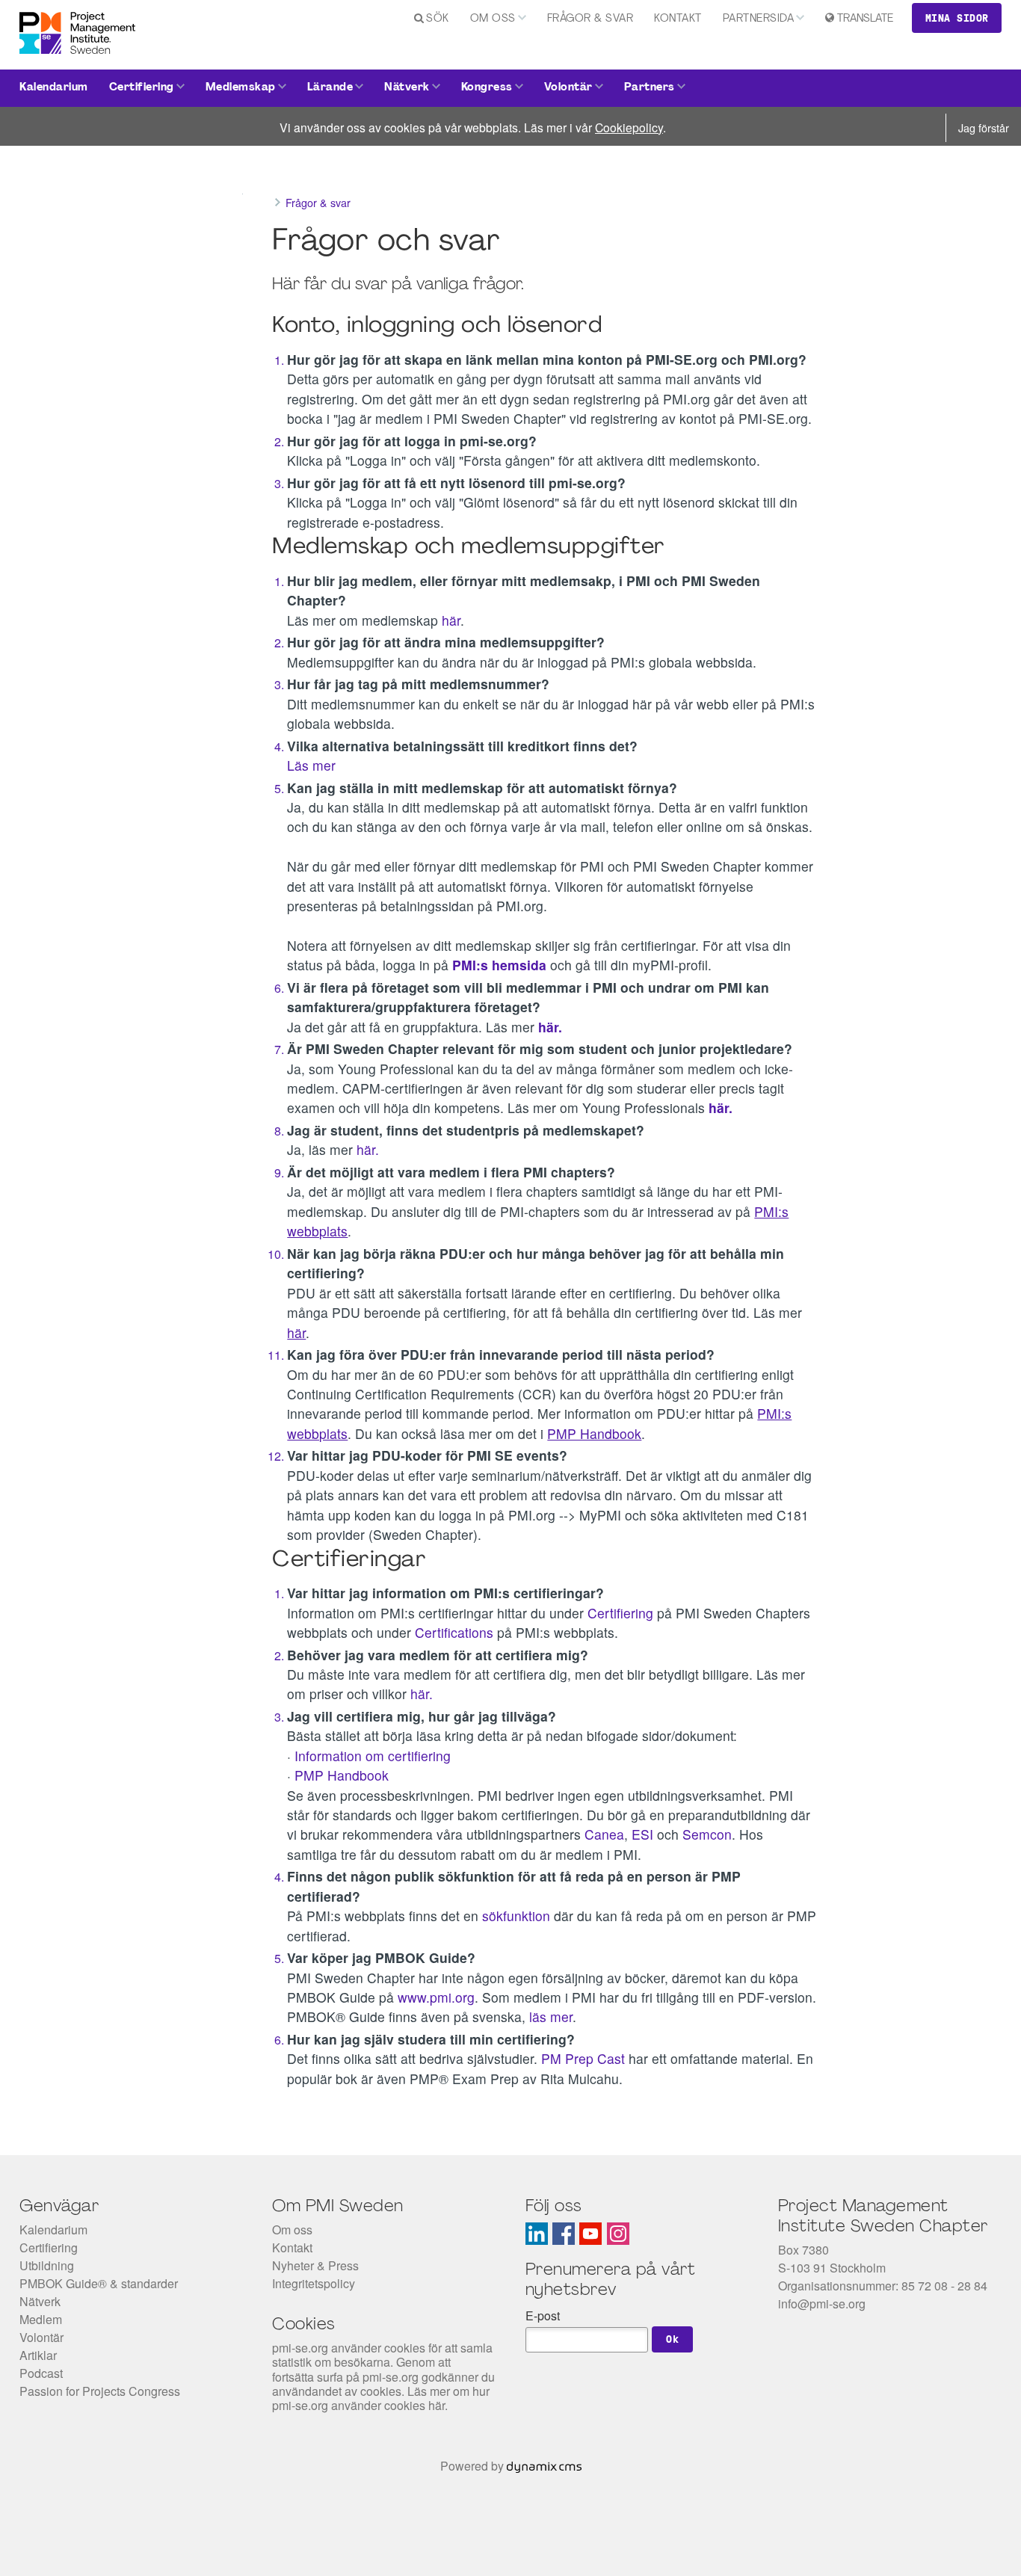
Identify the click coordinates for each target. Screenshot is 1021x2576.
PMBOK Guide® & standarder (99, 2283)
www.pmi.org (436, 1997)
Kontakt (678, 19)
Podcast (41, 2373)
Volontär (568, 88)
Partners (650, 88)
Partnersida (759, 19)
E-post (543, 2315)
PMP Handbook (342, 1775)
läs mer (551, 2016)
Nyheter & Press (315, 2265)
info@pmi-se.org (822, 2304)
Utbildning (47, 2265)
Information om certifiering (373, 1756)
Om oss (493, 19)
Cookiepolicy (629, 127)
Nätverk (407, 88)
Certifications (456, 1632)
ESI (644, 1834)
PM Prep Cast (583, 2058)
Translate (865, 19)
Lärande (330, 88)
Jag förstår (984, 127)
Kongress (487, 88)
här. (370, 1149)
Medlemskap (241, 88)
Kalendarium (54, 88)
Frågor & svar (590, 19)
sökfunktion (518, 1916)
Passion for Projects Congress (100, 2391)
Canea (604, 1834)
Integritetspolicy (314, 2283)
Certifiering (142, 88)
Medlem (41, 2319)
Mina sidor (957, 18)
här (451, 620)
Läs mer (311, 765)
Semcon (707, 1834)
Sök (438, 19)
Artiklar (38, 2355)
